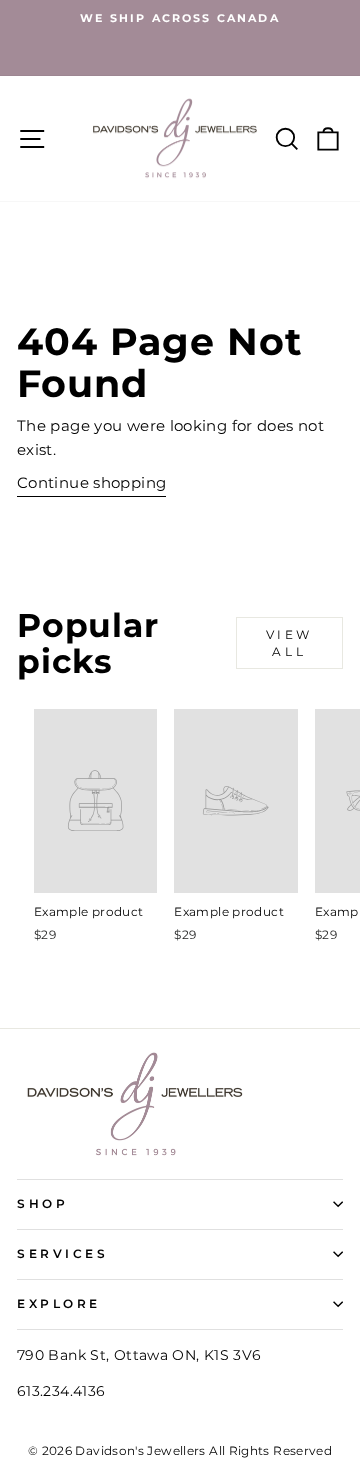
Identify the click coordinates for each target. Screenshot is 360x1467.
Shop (42, 1204)
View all (289, 643)
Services (62, 1254)
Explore (59, 1304)
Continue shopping (91, 483)
